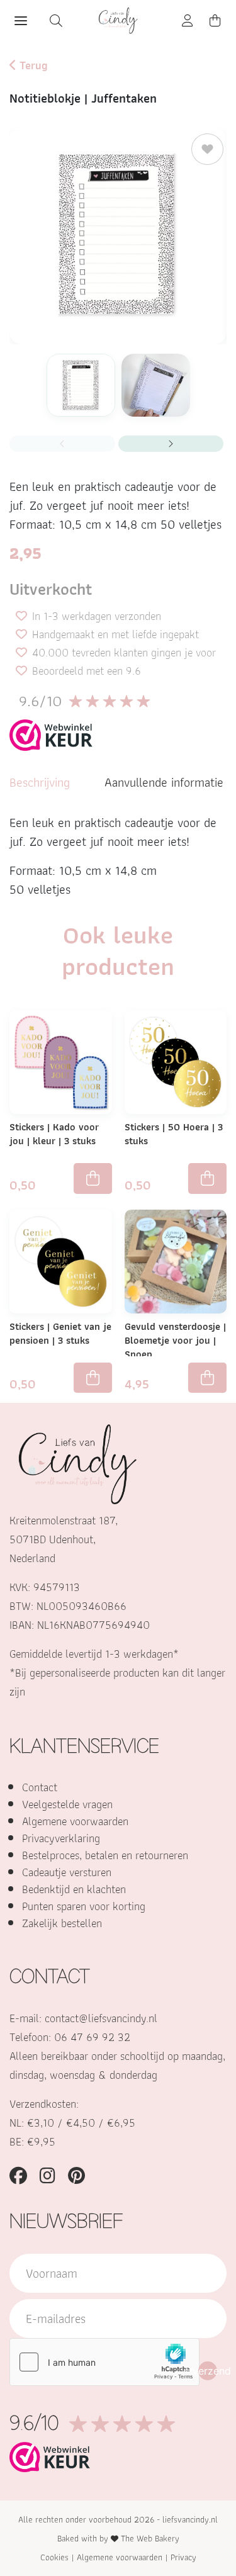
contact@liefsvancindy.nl (101, 2018)
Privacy (183, 2557)
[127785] (93, 1178)
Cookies (54, 2557)
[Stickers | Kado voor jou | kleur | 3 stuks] (61, 1061)
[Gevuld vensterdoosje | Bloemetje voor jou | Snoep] (176, 1260)
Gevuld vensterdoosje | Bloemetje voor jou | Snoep (175, 1340)
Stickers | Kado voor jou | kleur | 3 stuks (54, 1134)
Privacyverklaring (61, 1838)
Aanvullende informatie (164, 782)
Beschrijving (40, 782)
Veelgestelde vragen (67, 1804)
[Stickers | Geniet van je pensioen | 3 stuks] (61, 1260)
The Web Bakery (150, 2538)
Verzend (208, 2371)
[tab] (40, 782)
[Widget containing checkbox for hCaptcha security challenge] (104, 2362)
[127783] (207, 1178)
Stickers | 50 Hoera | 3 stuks (174, 1134)
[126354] (207, 1378)
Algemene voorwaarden (75, 1821)
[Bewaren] (207, 149)
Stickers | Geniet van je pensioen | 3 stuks (60, 1333)
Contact (40, 1787)
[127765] (93, 1378)
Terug (32, 65)
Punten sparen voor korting (84, 1906)
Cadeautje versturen (67, 1872)
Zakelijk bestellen (62, 1923)
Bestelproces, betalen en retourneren (105, 1855)
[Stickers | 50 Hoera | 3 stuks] (176, 1061)
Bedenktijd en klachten (74, 1889)
